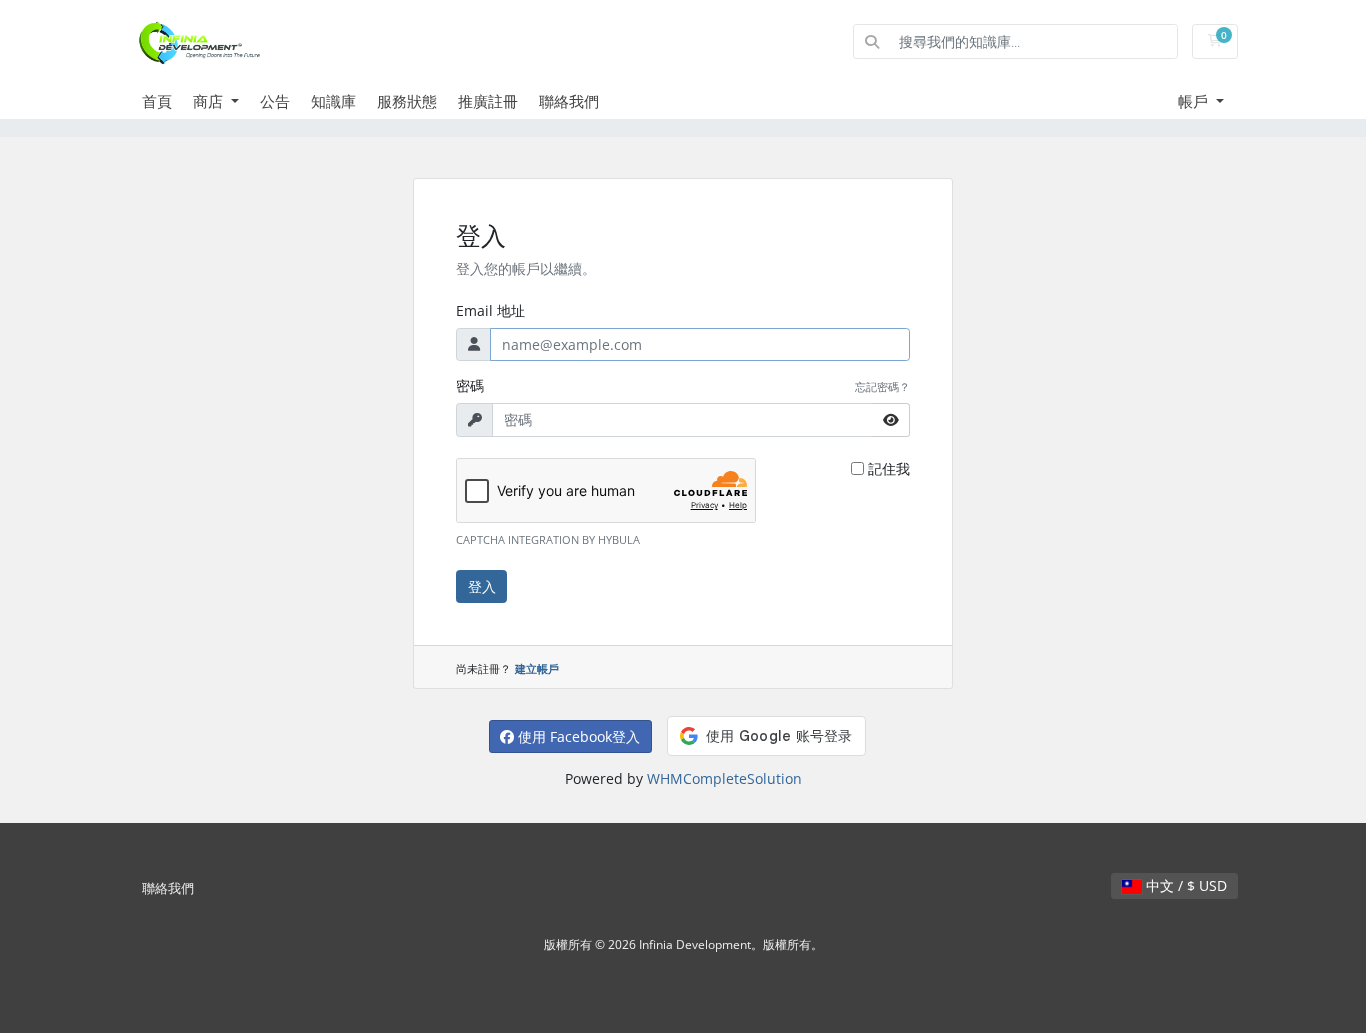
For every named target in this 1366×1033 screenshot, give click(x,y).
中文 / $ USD (1184, 885)
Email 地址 (490, 310)
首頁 (157, 101)
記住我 (889, 468)
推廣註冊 (488, 101)
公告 (275, 101)
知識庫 (333, 101)
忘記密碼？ (882, 386)
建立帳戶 (537, 668)
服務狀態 (407, 101)
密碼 (470, 385)
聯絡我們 (569, 101)
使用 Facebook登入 (577, 736)
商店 (210, 101)
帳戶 (1195, 101)
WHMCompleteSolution (724, 778)
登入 (482, 586)
